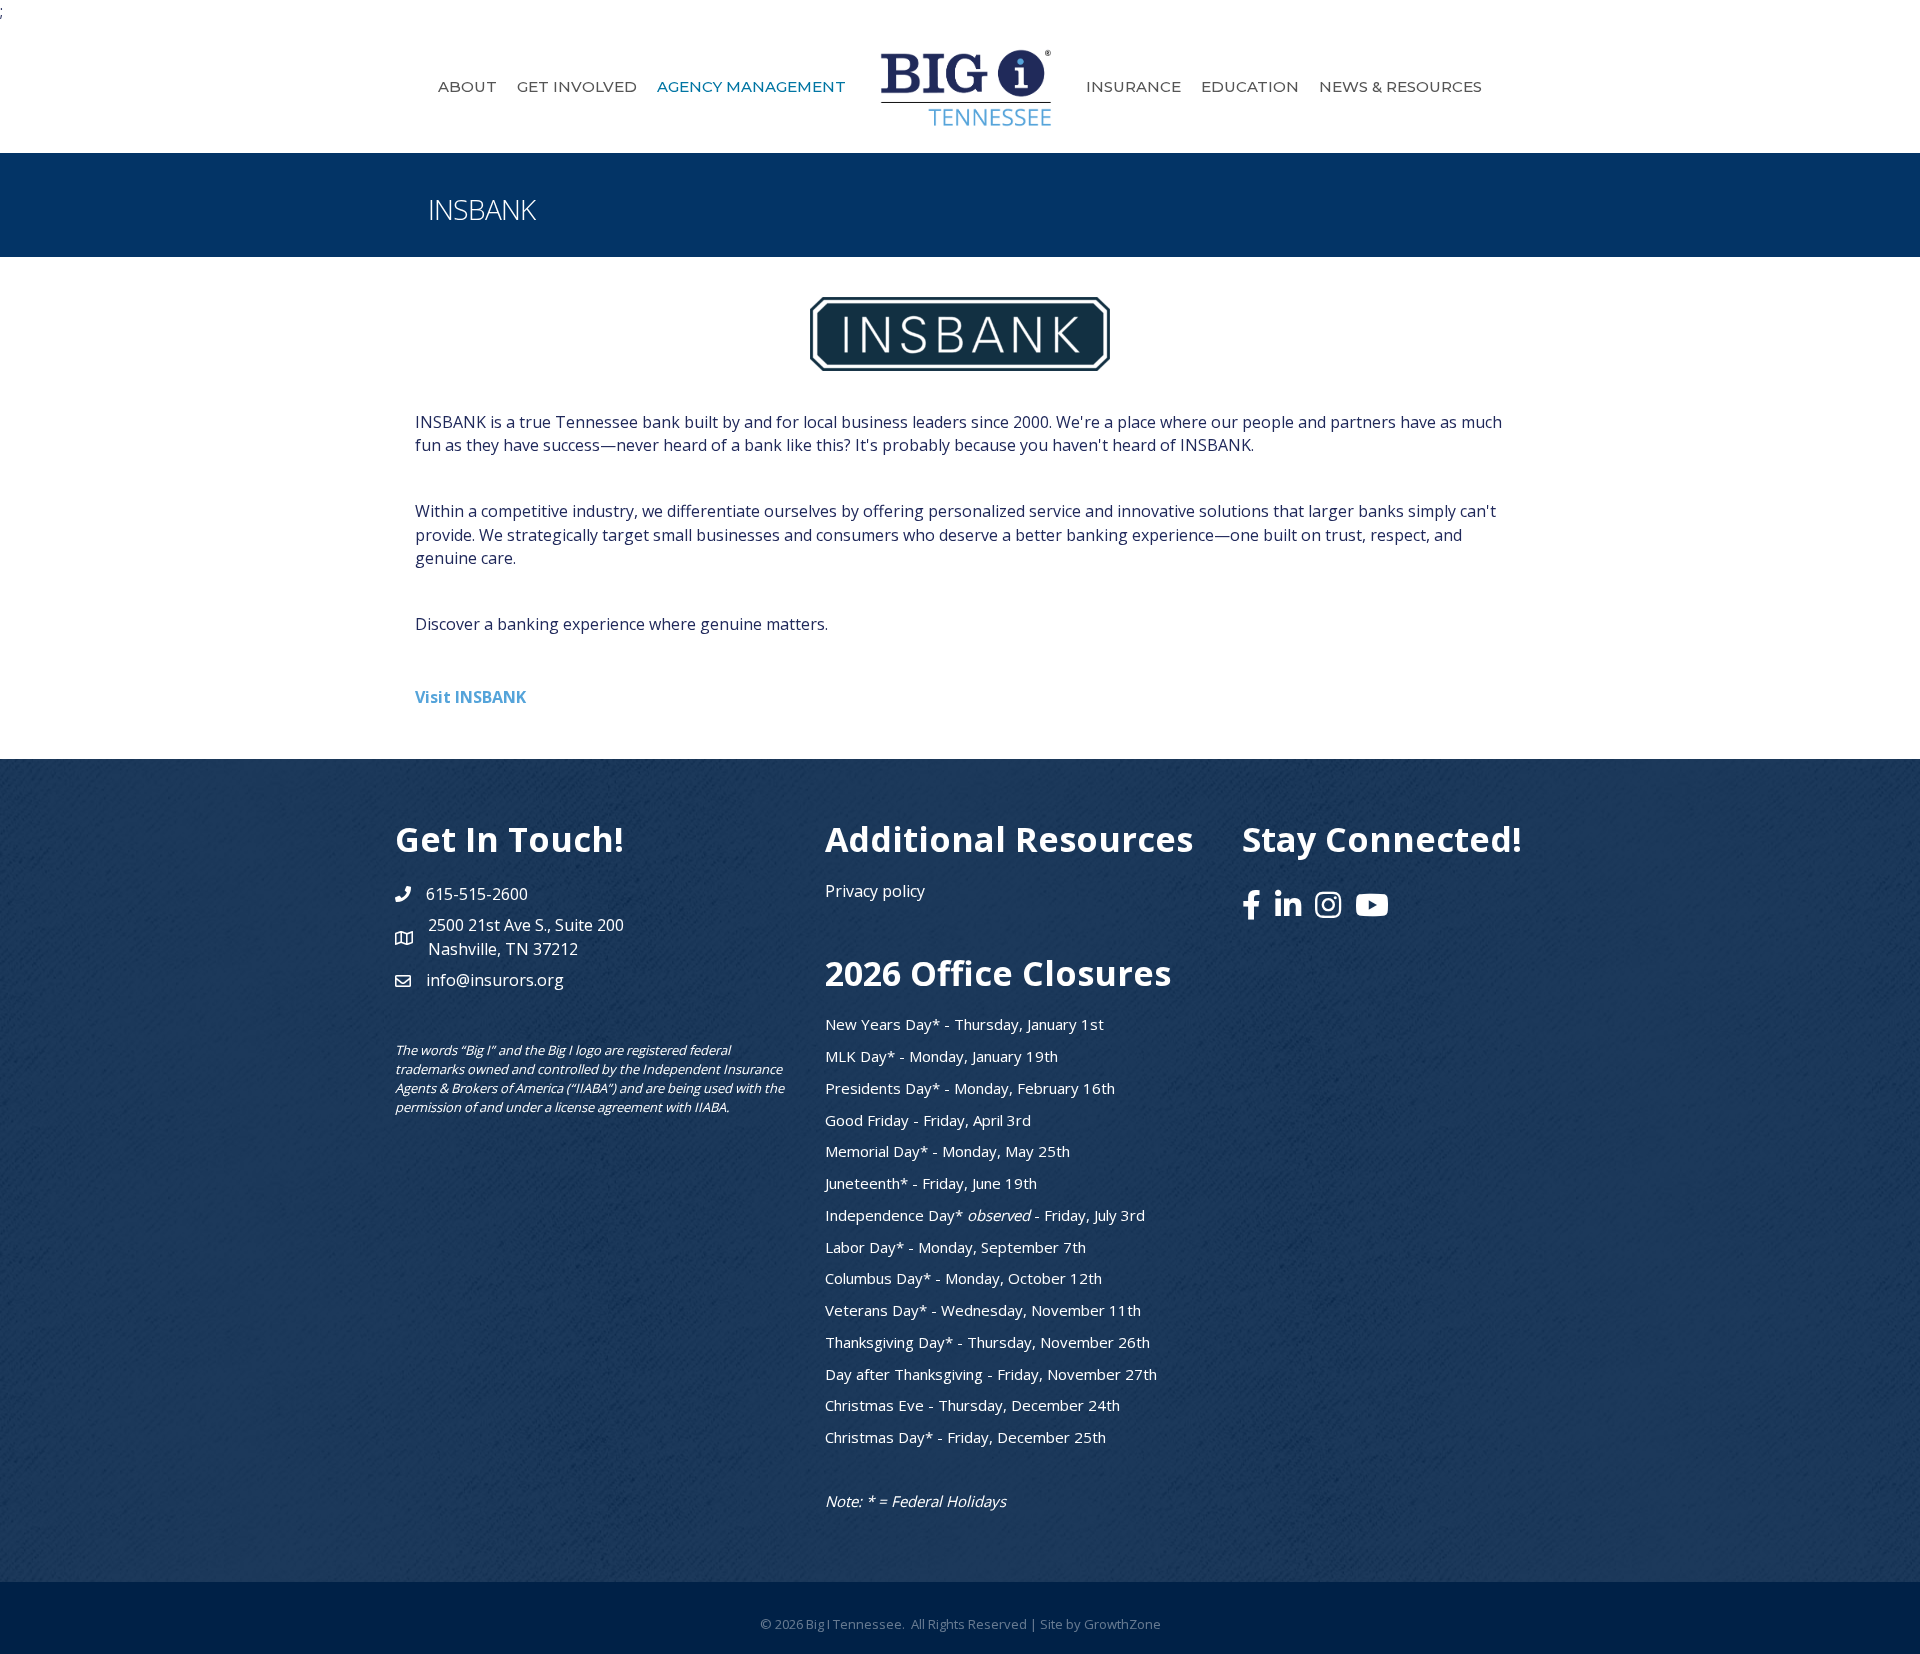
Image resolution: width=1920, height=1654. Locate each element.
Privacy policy (875, 891)
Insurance (1133, 86)
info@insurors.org (495, 980)
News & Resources (1400, 86)
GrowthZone (1122, 1624)
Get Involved (577, 86)
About (467, 86)
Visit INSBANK (470, 697)
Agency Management (751, 86)
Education (1250, 86)
